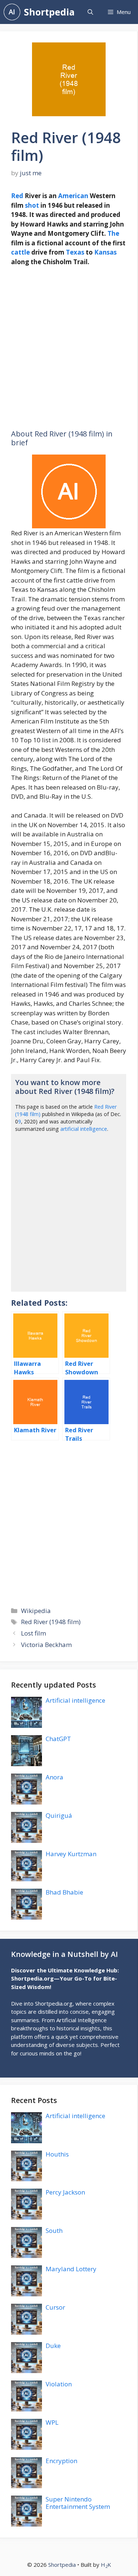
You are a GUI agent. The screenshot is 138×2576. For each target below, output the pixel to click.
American (73, 196)
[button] (90, 12)
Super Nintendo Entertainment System (78, 2503)
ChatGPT (58, 1739)
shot (32, 205)
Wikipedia (36, 1611)
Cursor (55, 2307)
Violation (59, 2384)
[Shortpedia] (12, 12)
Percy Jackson (65, 2192)
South (54, 2230)
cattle (20, 252)
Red (17, 196)
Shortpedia (49, 12)
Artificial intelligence (75, 1700)
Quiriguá (59, 1815)
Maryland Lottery (71, 2269)
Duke (53, 2346)
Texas (75, 252)
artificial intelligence (84, 1129)
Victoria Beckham (46, 1645)
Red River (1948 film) (51, 1622)
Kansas (105, 252)
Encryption (61, 2461)
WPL (52, 2422)
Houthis (57, 2154)
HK (106, 2565)
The (113, 233)
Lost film (33, 1633)
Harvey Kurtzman (71, 1854)
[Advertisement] (69, 348)
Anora (54, 1777)
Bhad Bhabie (64, 1892)
